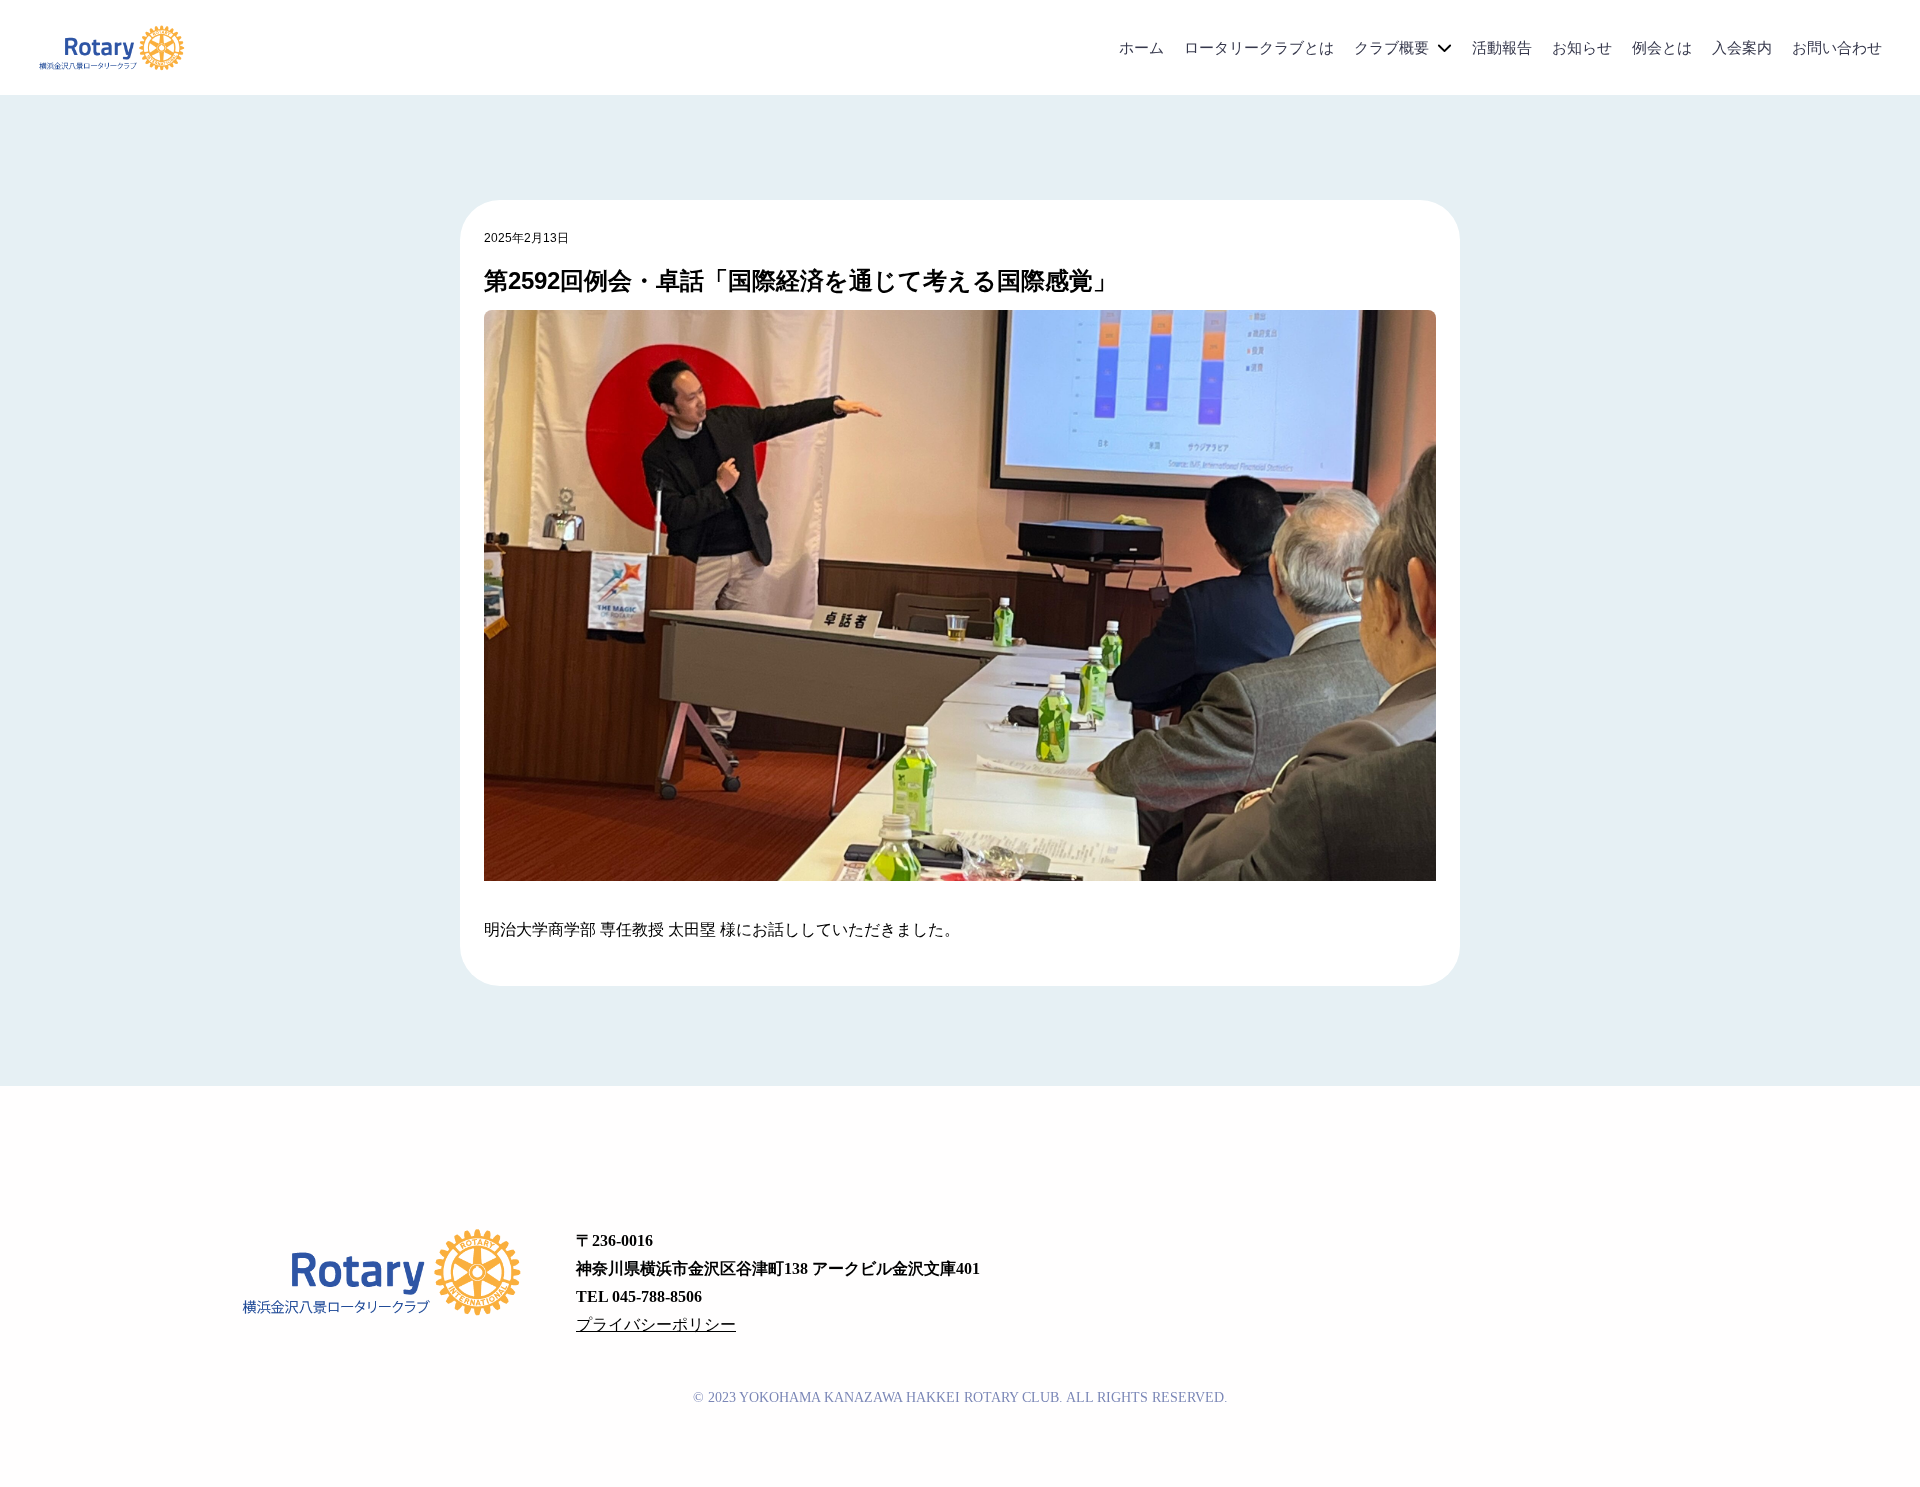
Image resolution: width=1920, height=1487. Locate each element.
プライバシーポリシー (656, 1324)
